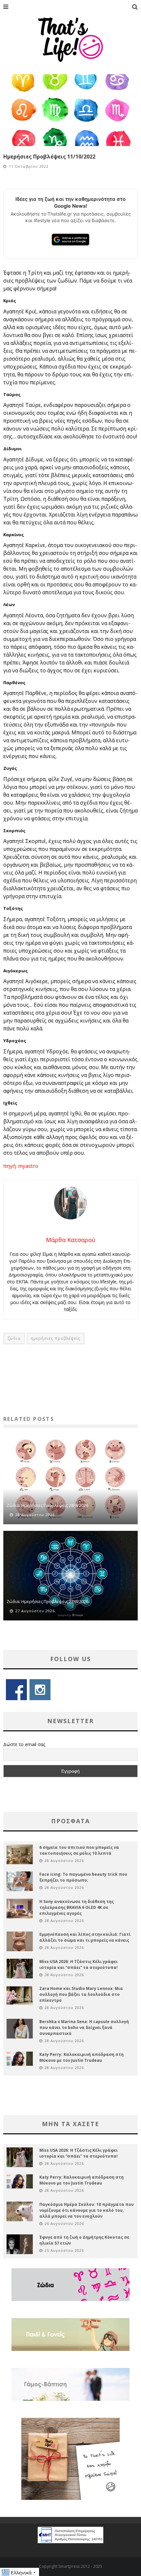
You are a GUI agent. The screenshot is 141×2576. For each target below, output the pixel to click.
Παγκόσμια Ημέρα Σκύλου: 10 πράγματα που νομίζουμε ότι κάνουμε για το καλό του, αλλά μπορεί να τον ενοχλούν (87, 2210)
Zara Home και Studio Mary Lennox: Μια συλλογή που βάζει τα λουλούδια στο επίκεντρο (81, 1994)
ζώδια (14, 1338)
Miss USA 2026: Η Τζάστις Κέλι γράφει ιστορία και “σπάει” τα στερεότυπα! (79, 1964)
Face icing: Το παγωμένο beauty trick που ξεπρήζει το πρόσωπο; (83, 1877)
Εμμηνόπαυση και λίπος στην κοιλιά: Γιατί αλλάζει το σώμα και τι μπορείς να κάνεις (85, 1937)
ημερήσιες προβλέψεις (56, 1338)
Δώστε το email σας (24, 1744)
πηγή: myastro (21, 1166)
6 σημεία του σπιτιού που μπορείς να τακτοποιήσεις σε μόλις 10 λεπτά (79, 1850)
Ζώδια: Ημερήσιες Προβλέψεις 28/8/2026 (47, 1505)
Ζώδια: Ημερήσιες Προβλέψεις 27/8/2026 (47, 1601)
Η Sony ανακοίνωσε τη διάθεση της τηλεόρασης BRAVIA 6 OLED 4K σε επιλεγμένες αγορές (77, 1907)
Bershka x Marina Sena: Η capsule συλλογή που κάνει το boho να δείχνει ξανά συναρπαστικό (84, 2027)
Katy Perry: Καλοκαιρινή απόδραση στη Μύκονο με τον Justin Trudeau (81, 2057)
